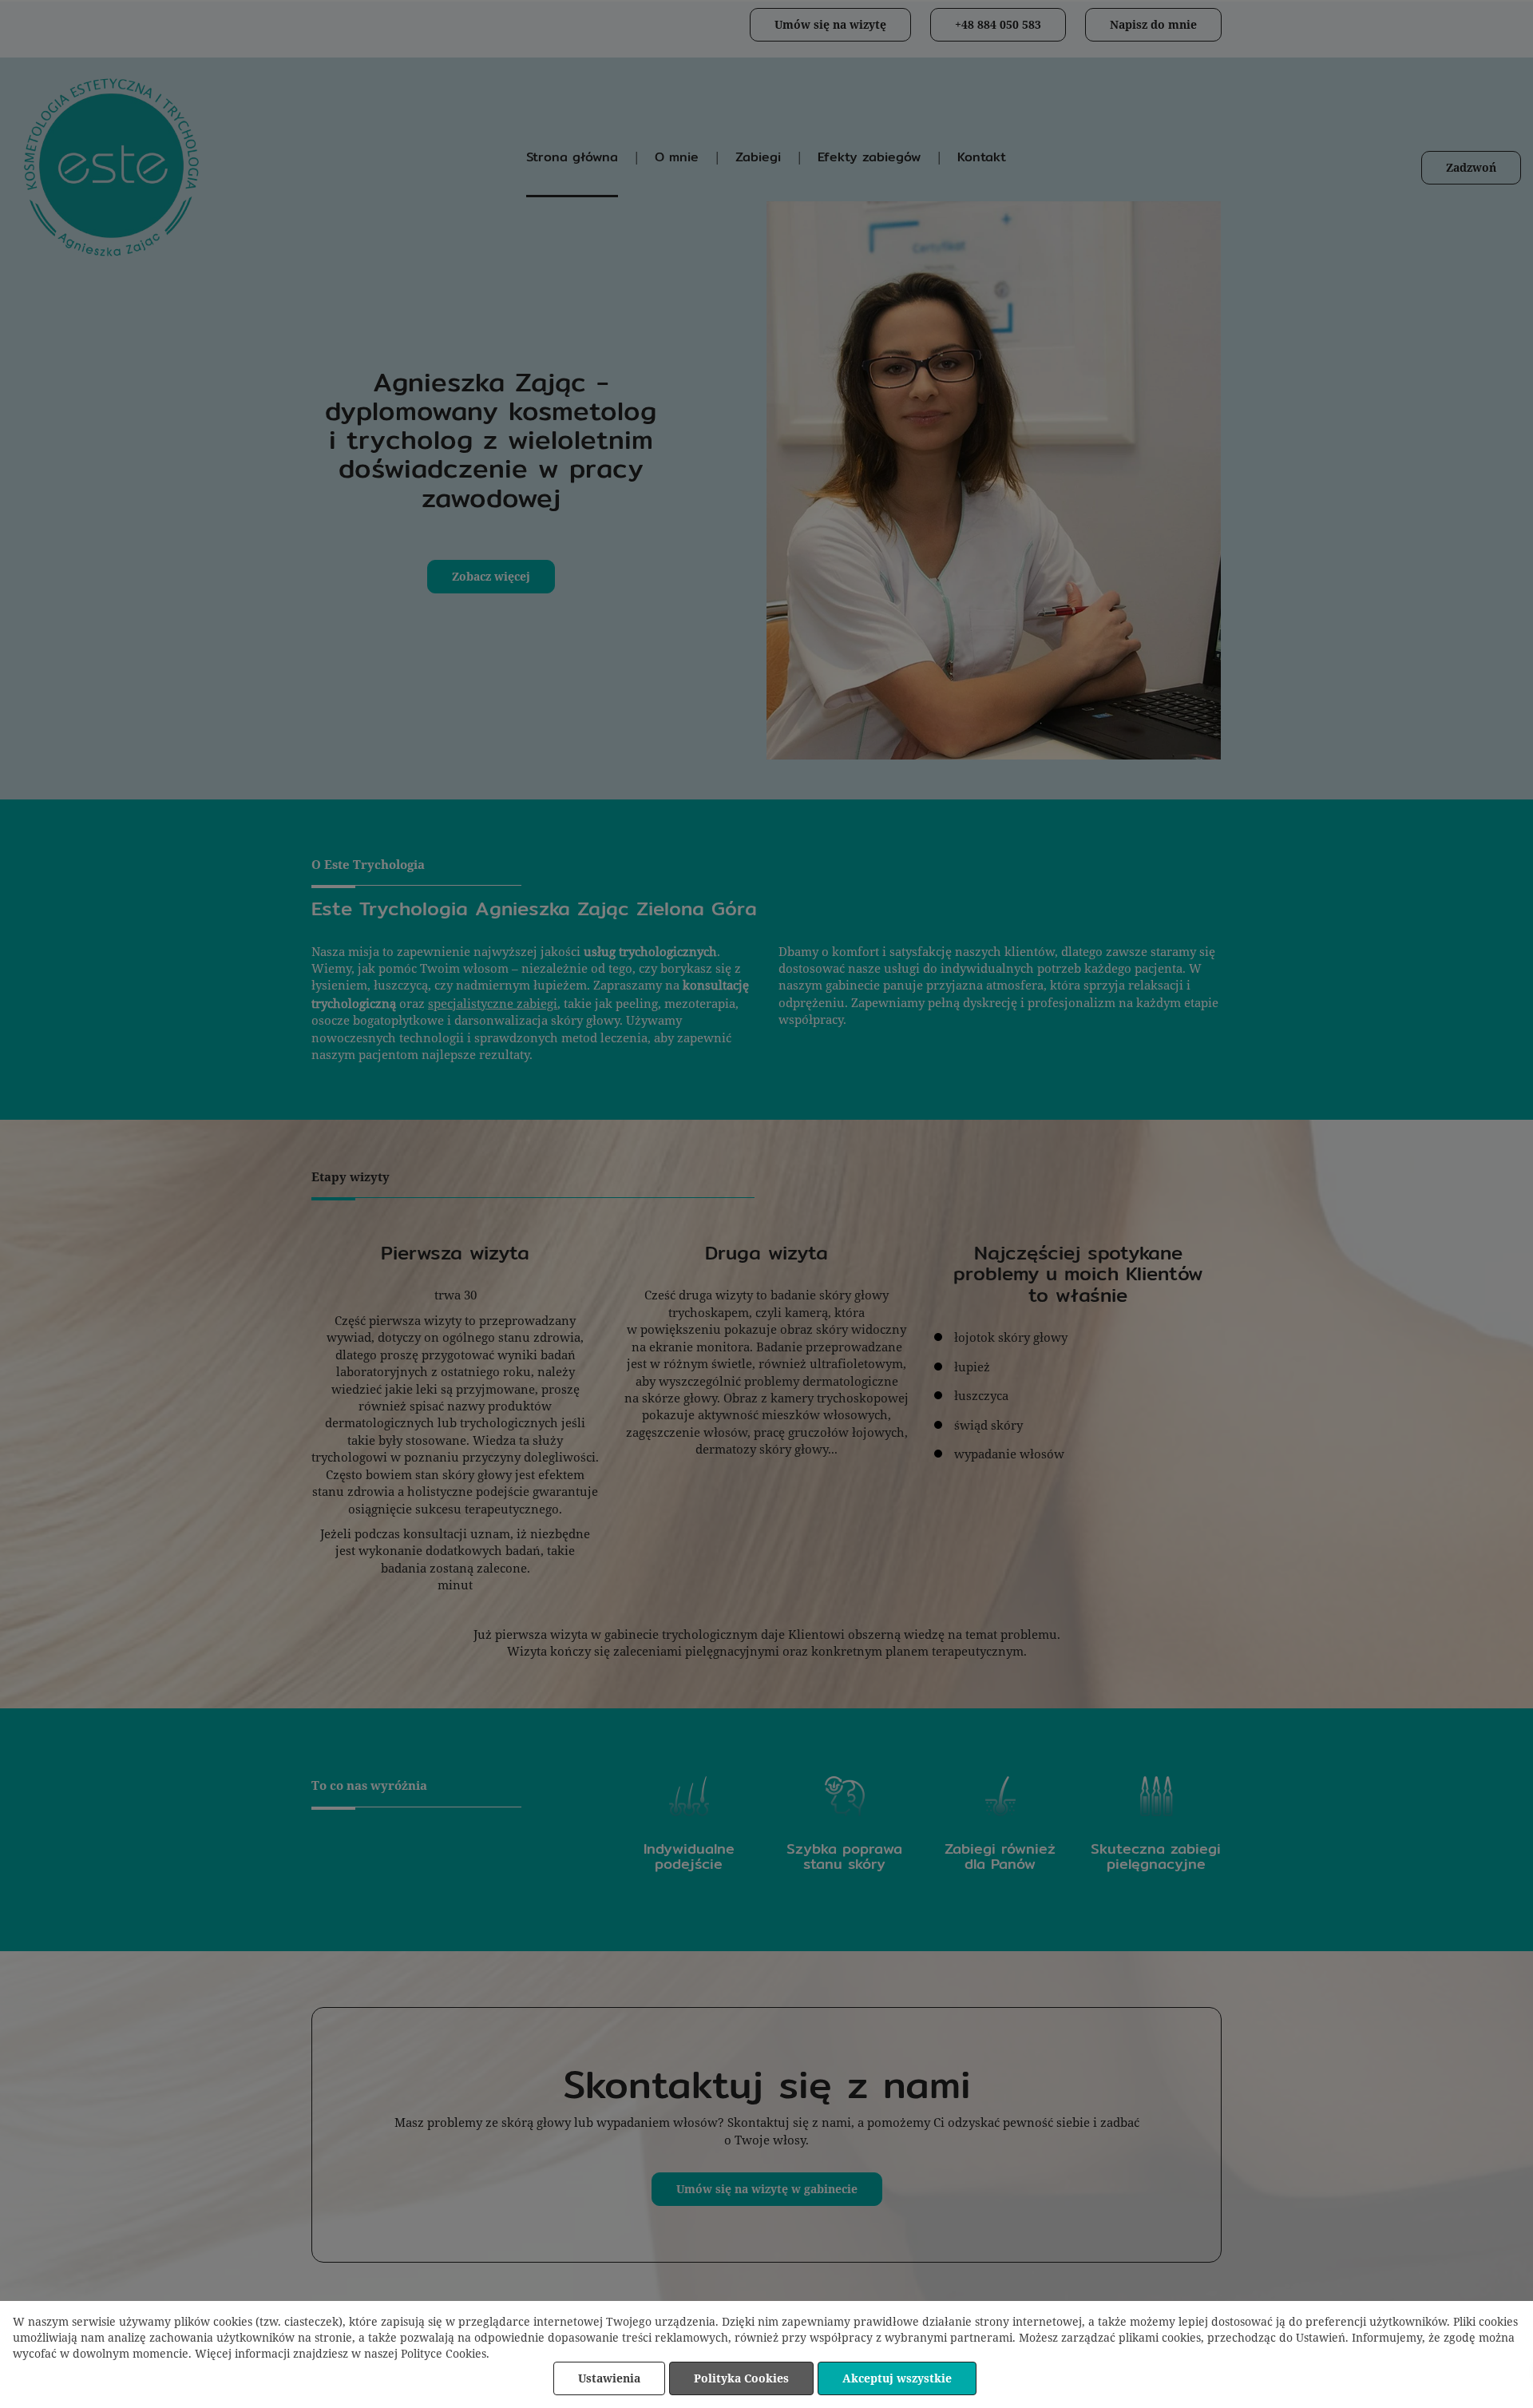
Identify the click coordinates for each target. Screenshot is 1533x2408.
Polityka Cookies (741, 2378)
